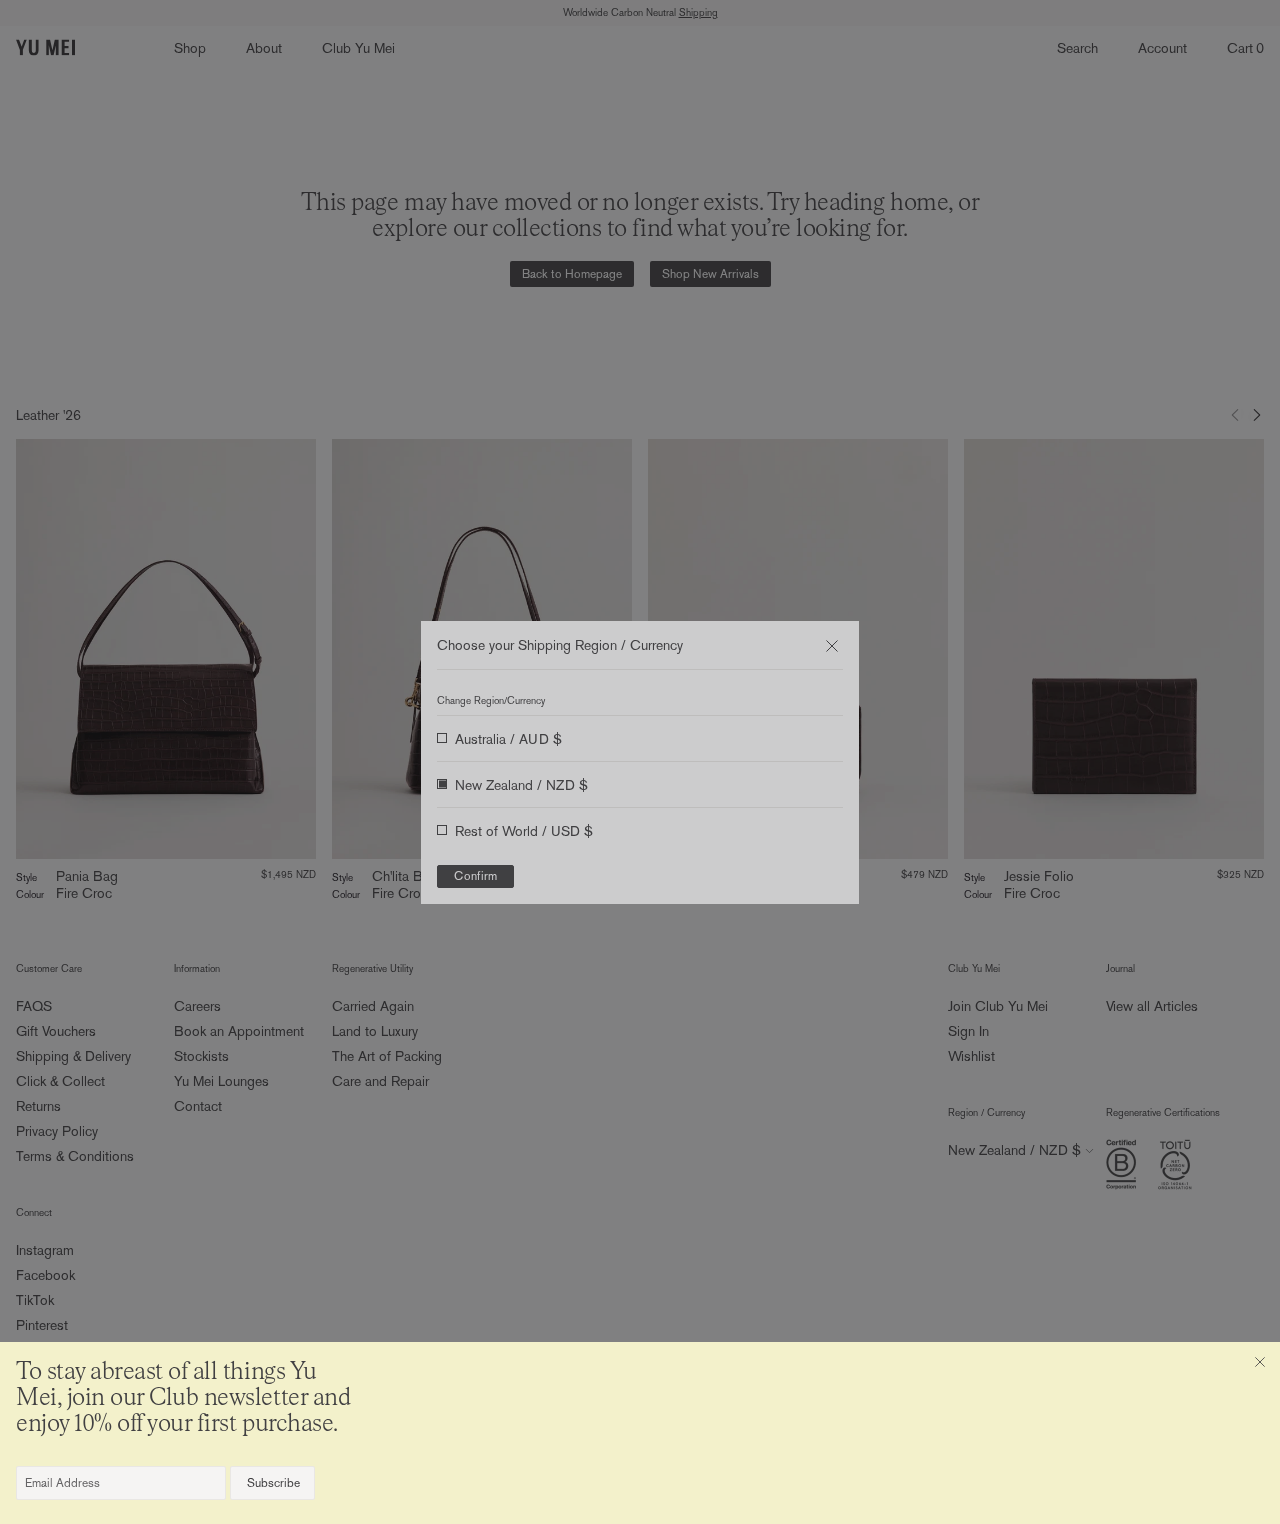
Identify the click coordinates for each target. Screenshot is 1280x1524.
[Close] (1260, 1362)
